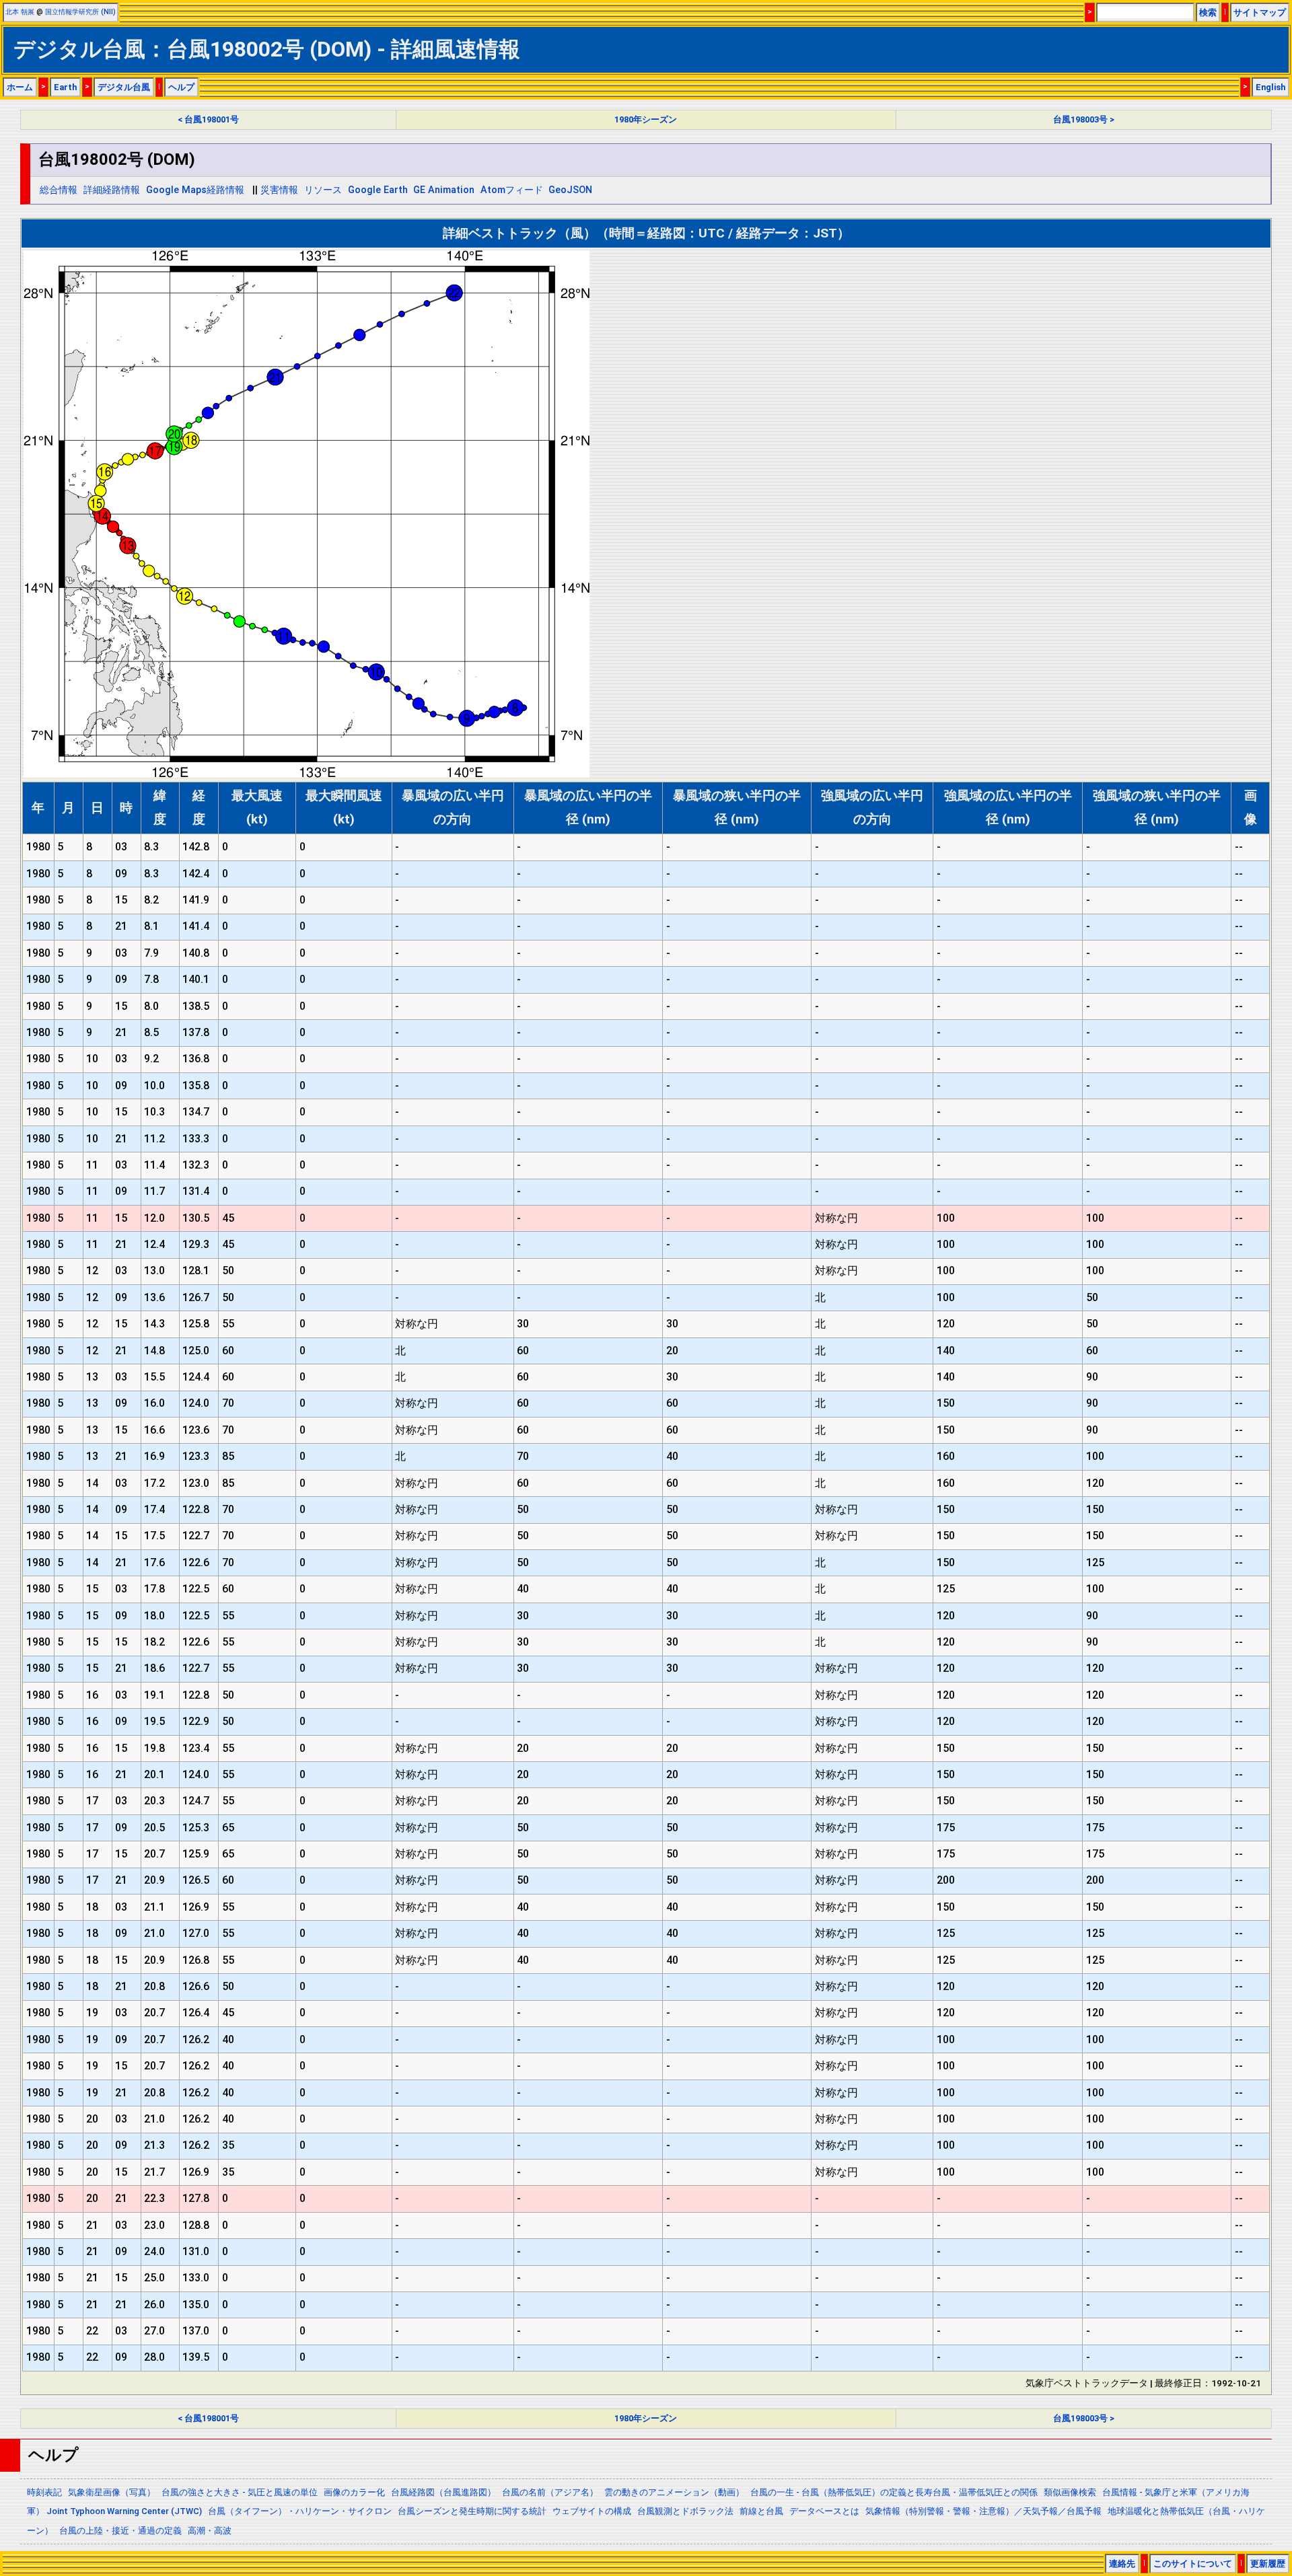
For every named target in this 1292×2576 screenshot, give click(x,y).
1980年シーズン (646, 119)
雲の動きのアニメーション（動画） (674, 2492)
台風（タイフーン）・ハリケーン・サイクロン (300, 2511)
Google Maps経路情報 (195, 190)
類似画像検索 (1070, 2492)
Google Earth (378, 190)
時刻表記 (44, 2492)
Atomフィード (512, 190)
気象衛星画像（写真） (112, 2492)
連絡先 (1122, 2564)
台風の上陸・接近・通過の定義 (120, 2531)
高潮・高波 (210, 2531)
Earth (65, 87)
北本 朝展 (20, 12)
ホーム (20, 87)
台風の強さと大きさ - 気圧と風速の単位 (240, 2492)
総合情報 (59, 190)
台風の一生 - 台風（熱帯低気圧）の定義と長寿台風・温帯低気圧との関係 (894, 2492)
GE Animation (444, 190)
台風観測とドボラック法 (685, 2511)
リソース (323, 190)
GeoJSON (570, 190)
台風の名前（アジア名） (550, 2492)
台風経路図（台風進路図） (443, 2492)
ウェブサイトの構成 (592, 2511)
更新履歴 (1268, 2564)
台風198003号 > (1084, 119)
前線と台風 (761, 2511)
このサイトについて (1193, 2564)
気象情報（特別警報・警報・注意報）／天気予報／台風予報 (983, 2511)
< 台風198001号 (208, 119)
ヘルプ (181, 87)
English (1270, 87)
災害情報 (279, 190)
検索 (1208, 12)
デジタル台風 (124, 87)
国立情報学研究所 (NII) (80, 12)
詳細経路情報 (112, 190)
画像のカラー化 (354, 2492)
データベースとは (824, 2511)
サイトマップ (1260, 12)
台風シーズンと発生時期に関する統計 (472, 2511)
